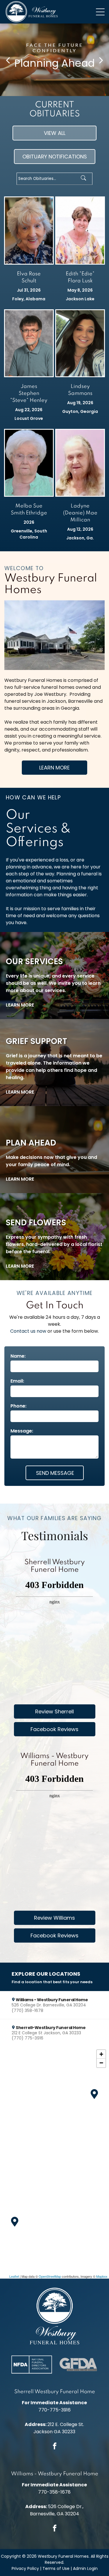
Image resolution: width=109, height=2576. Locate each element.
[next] (101, 60)
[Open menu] (100, 12)
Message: (22, 1431)
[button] (54, 2005)
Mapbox (102, 2276)
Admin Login (85, 2568)
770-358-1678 (54, 2492)
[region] (54, 2163)
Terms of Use (56, 2568)
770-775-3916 (54, 2410)
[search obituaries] (85, 179)
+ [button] (101, 2054)
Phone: (18, 1406)
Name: (18, 1356)
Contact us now (28, 1331)
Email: (17, 1381)
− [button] (101, 2063)
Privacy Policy (25, 2568)
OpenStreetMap (50, 2276)
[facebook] (55, 2447)
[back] (8, 60)
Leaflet (14, 2276)
